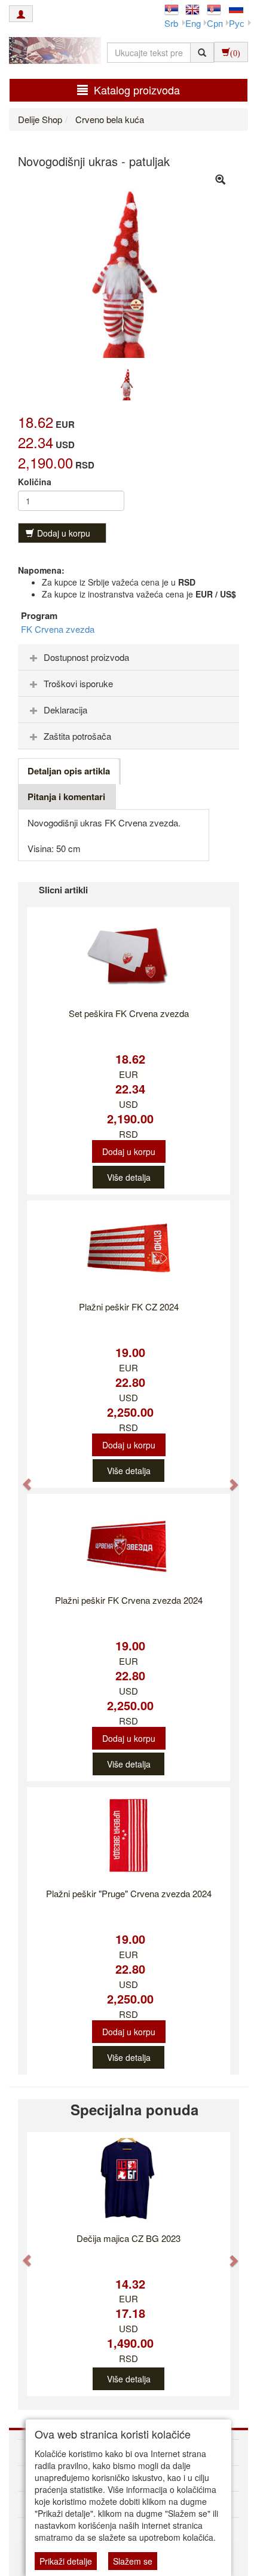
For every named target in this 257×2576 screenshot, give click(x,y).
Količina (35, 482)
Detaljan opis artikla (69, 771)
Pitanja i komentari (66, 797)
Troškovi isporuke (78, 683)
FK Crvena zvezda (58, 629)
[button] (21, 1478)
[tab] (128, 657)
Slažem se (133, 2561)
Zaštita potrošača (77, 736)
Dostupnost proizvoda (86, 657)
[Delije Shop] (52, 52)
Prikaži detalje (66, 2561)
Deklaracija (65, 710)
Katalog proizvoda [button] (137, 90)
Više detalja (129, 1177)
